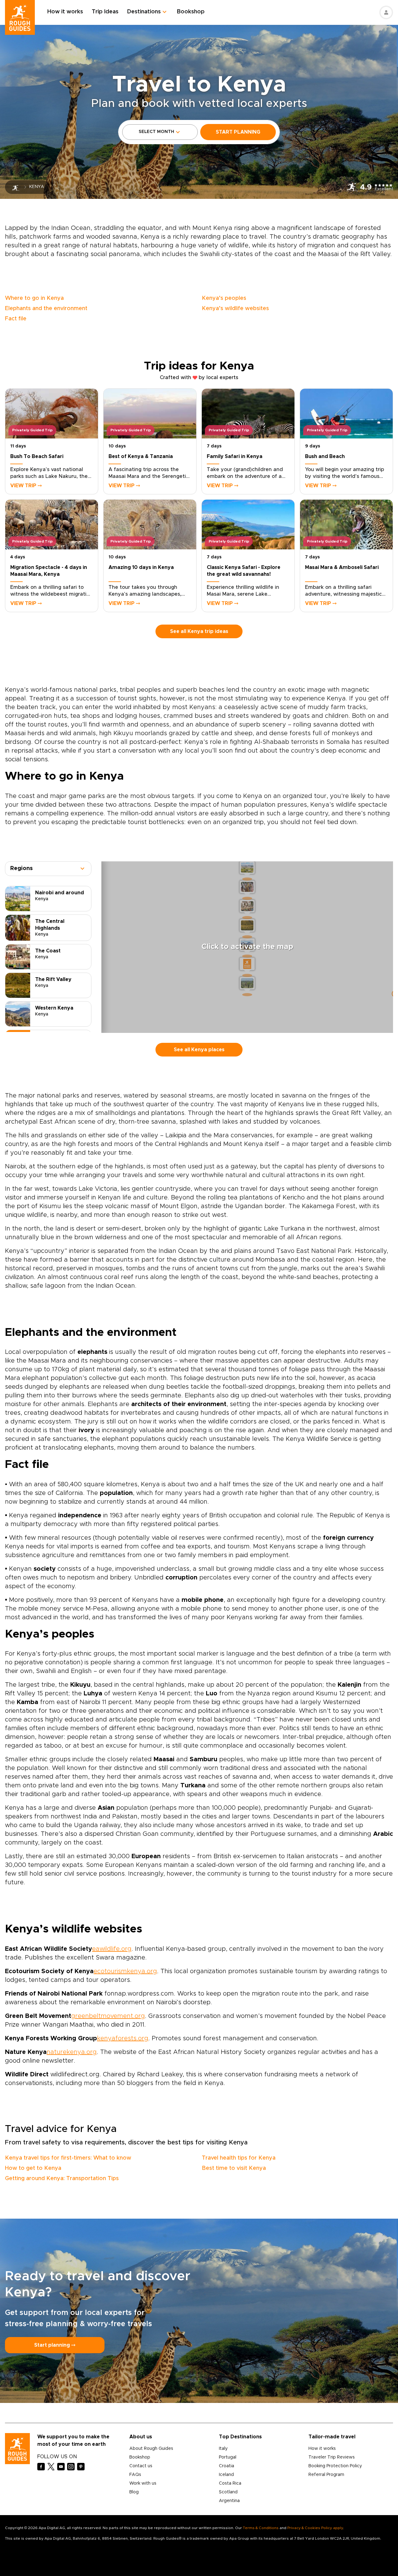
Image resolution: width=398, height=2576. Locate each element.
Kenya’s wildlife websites (235, 309)
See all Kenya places (199, 1050)
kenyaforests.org (123, 2038)
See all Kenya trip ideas (199, 631)
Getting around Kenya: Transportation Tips (62, 2179)
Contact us (141, 2466)
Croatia (227, 2466)
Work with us (143, 2483)
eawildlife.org (112, 1949)
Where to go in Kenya (34, 298)
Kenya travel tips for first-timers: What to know (68, 2158)
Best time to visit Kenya (234, 2168)
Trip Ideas (105, 12)
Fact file (16, 319)
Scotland (228, 2492)
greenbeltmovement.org (108, 2016)
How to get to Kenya (33, 2168)
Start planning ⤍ (55, 2345)
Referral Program (326, 2475)
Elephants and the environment (46, 309)
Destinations (144, 12)
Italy (223, 2449)
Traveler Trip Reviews (332, 2457)
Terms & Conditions (261, 2528)
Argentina (229, 2501)
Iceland (226, 2475)
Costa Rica (230, 2483)
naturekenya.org (72, 2052)
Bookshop (191, 12)
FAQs (135, 2475)
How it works (65, 12)
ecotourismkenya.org (125, 1971)
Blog (134, 2492)
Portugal (228, 2457)
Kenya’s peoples (224, 298)
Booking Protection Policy (335, 2466)
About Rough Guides (151, 2449)
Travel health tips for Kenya (239, 2158)
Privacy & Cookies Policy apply (315, 2528)
